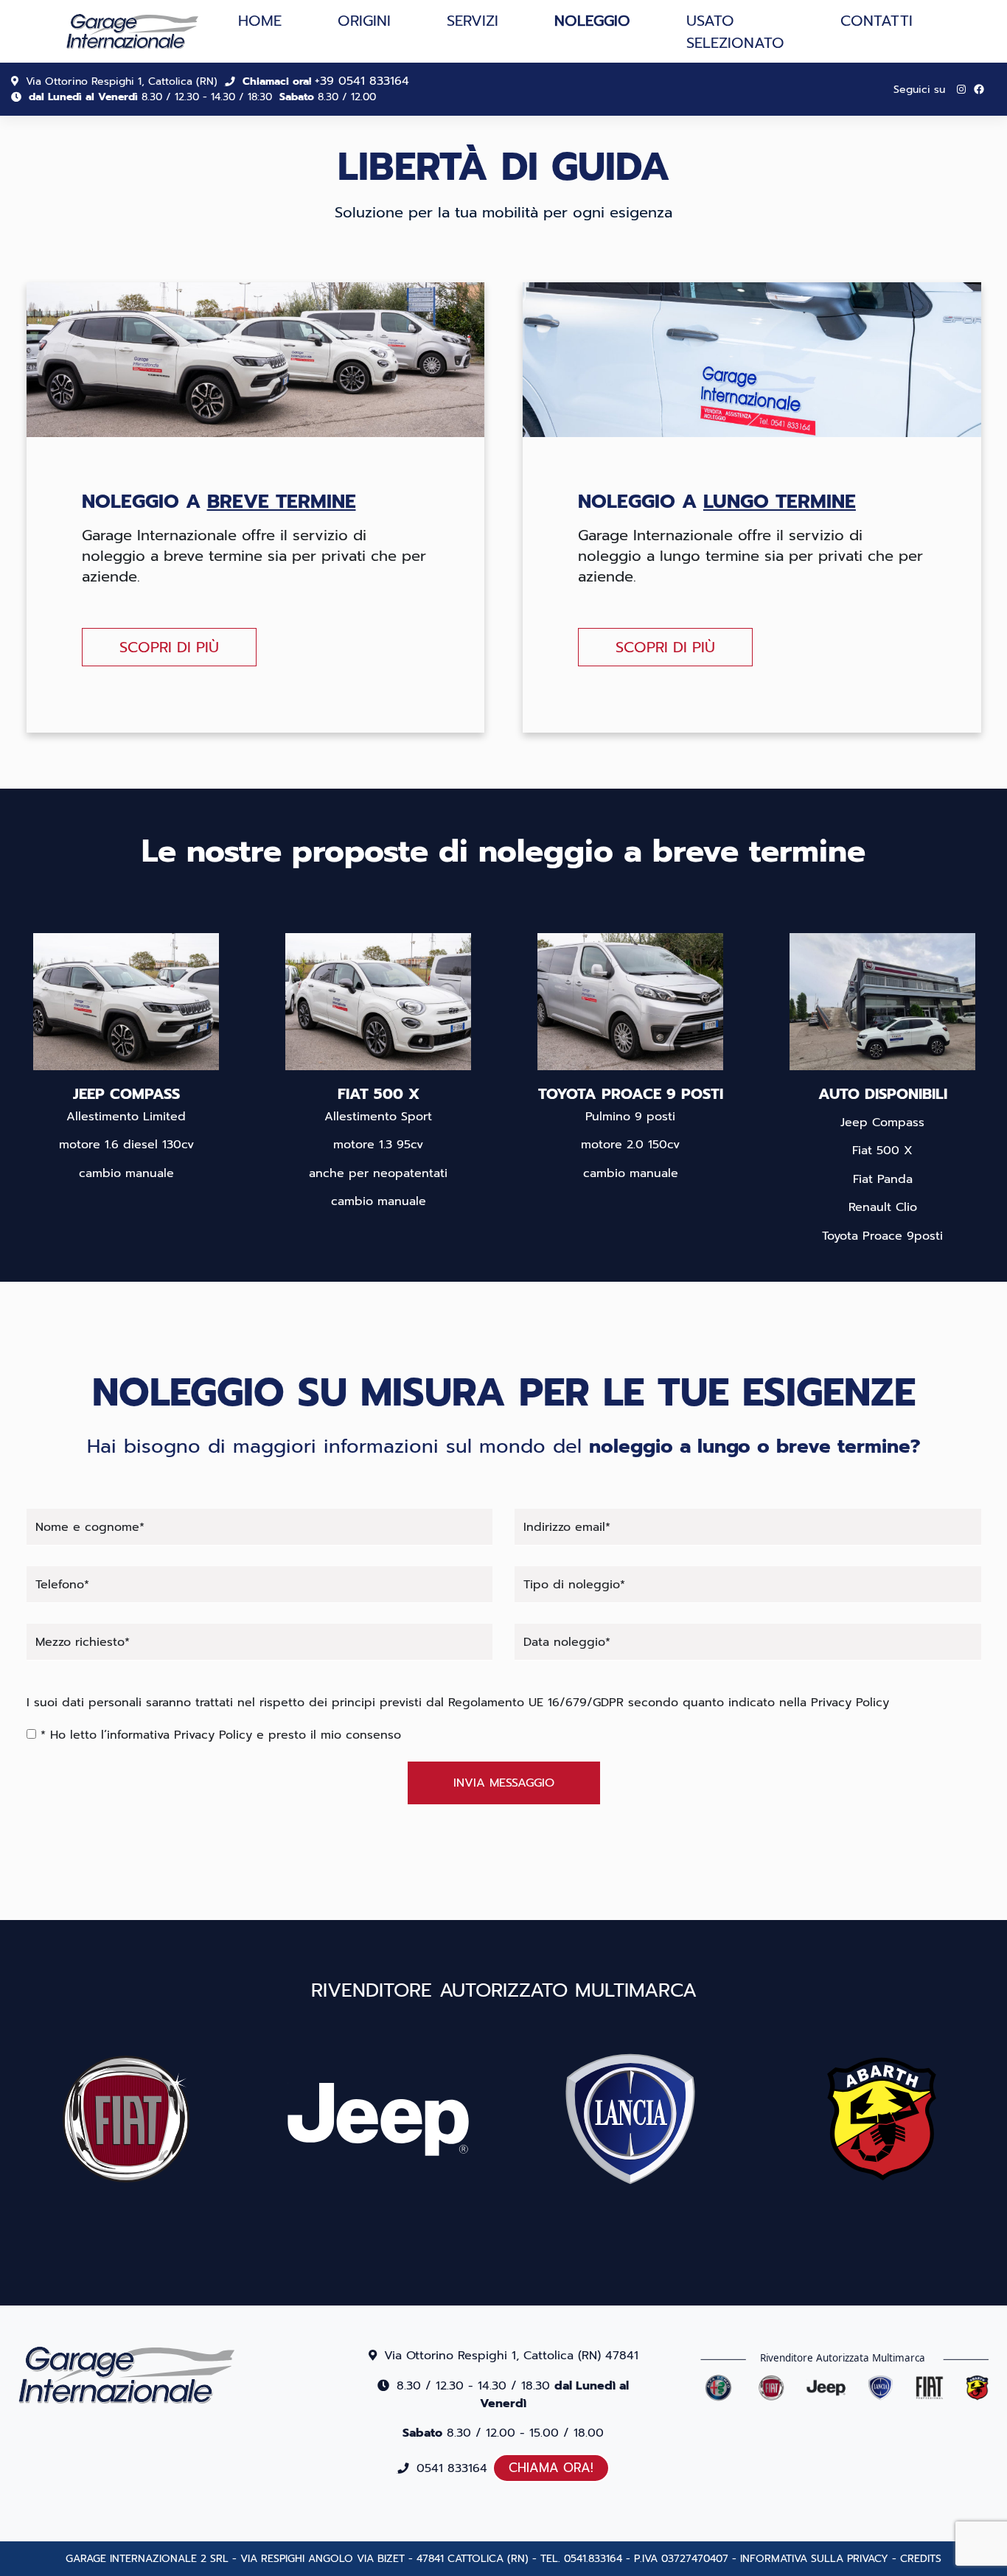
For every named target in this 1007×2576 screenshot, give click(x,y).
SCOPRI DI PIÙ (169, 647)
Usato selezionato (735, 32)
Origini (364, 21)
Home (260, 21)
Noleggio (592, 21)
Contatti (877, 21)
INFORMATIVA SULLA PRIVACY (814, 2559)
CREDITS (921, 2559)
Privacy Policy (850, 1703)
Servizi (473, 21)
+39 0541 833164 (362, 81)
